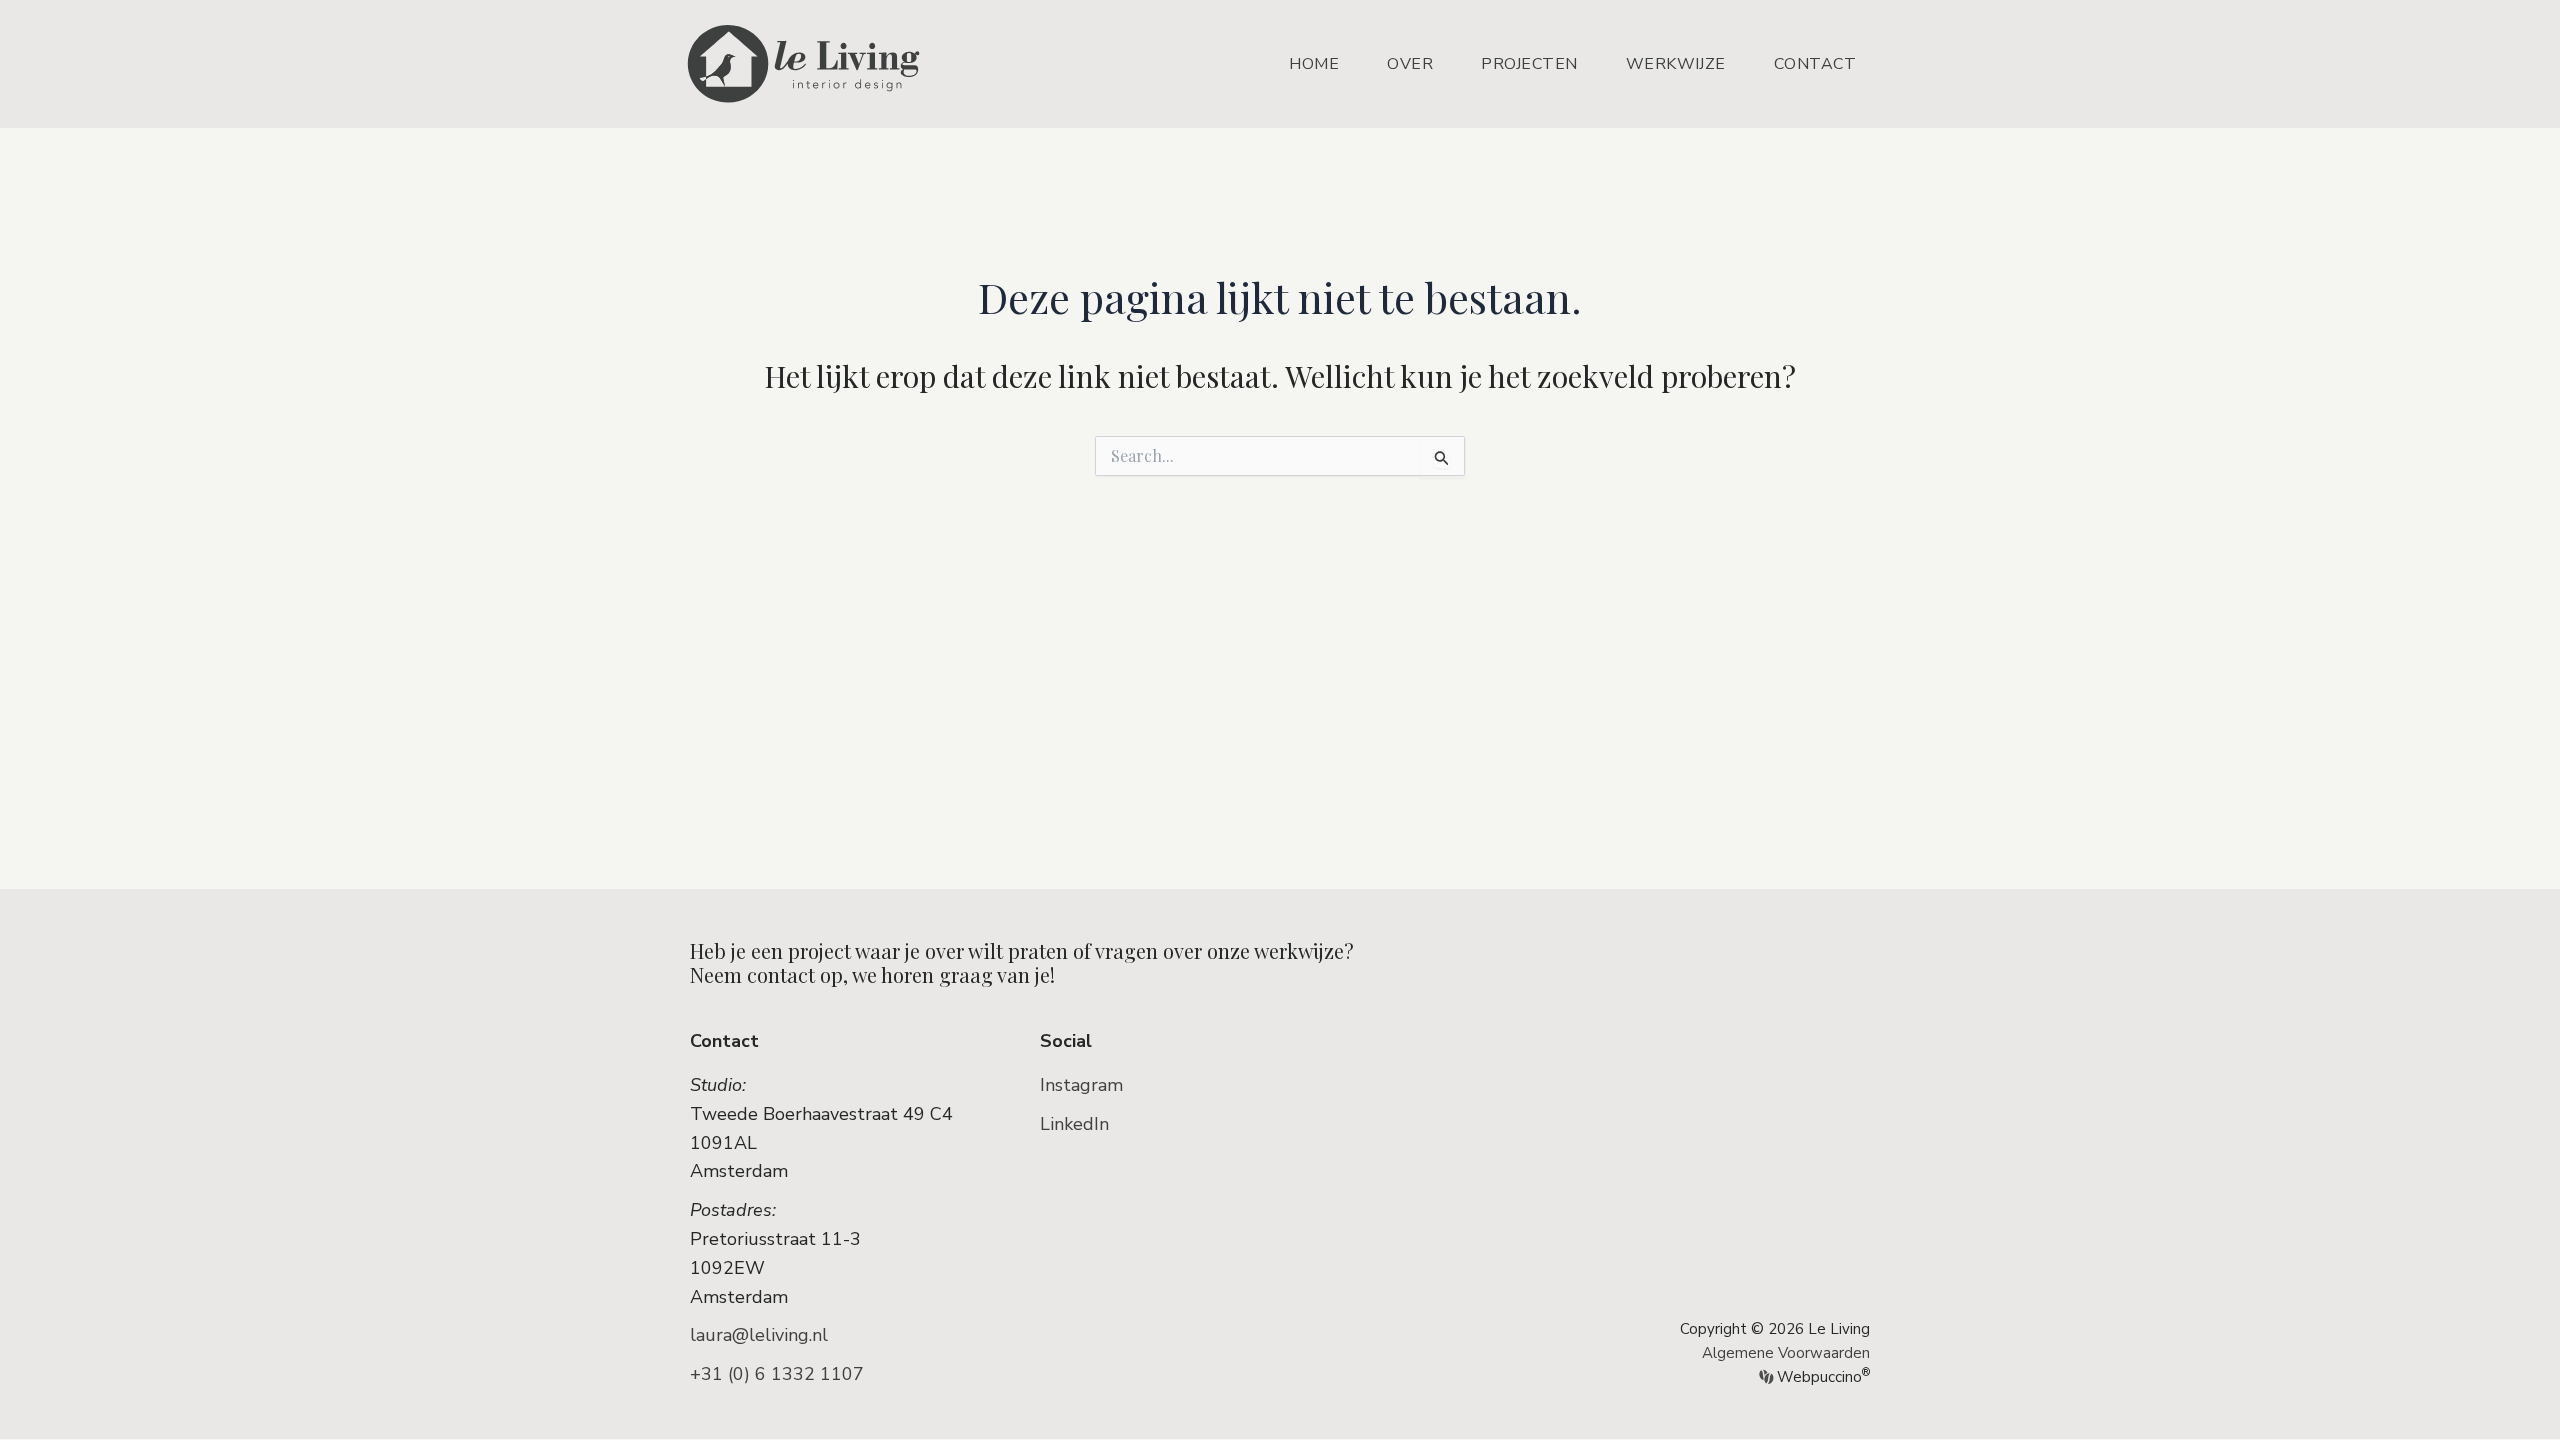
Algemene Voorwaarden (1786, 1353)
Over (1410, 64)
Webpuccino (1821, 1377)
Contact (1815, 64)
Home (1314, 64)
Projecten (1529, 64)
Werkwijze (1676, 64)
